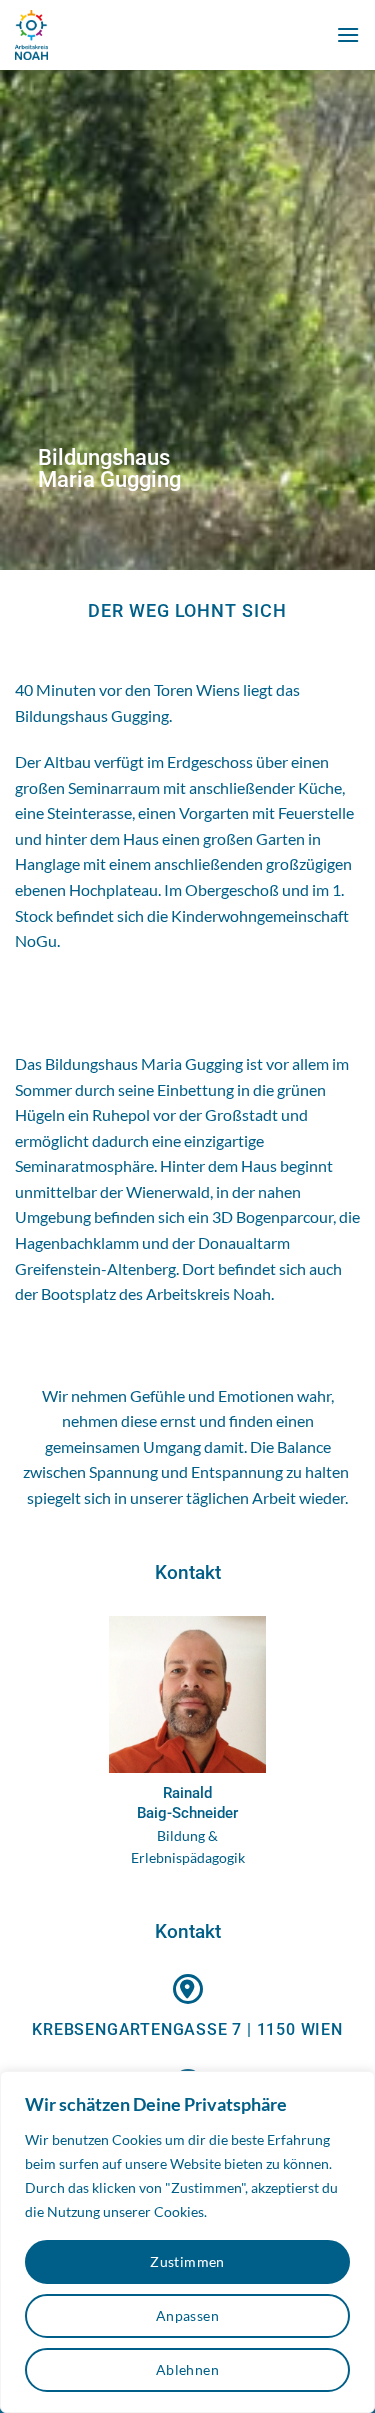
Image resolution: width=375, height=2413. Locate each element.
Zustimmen (187, 2261)
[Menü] (348, 34)
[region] (187, 2242)
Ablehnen (187, 2369)
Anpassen (187, 2315)
